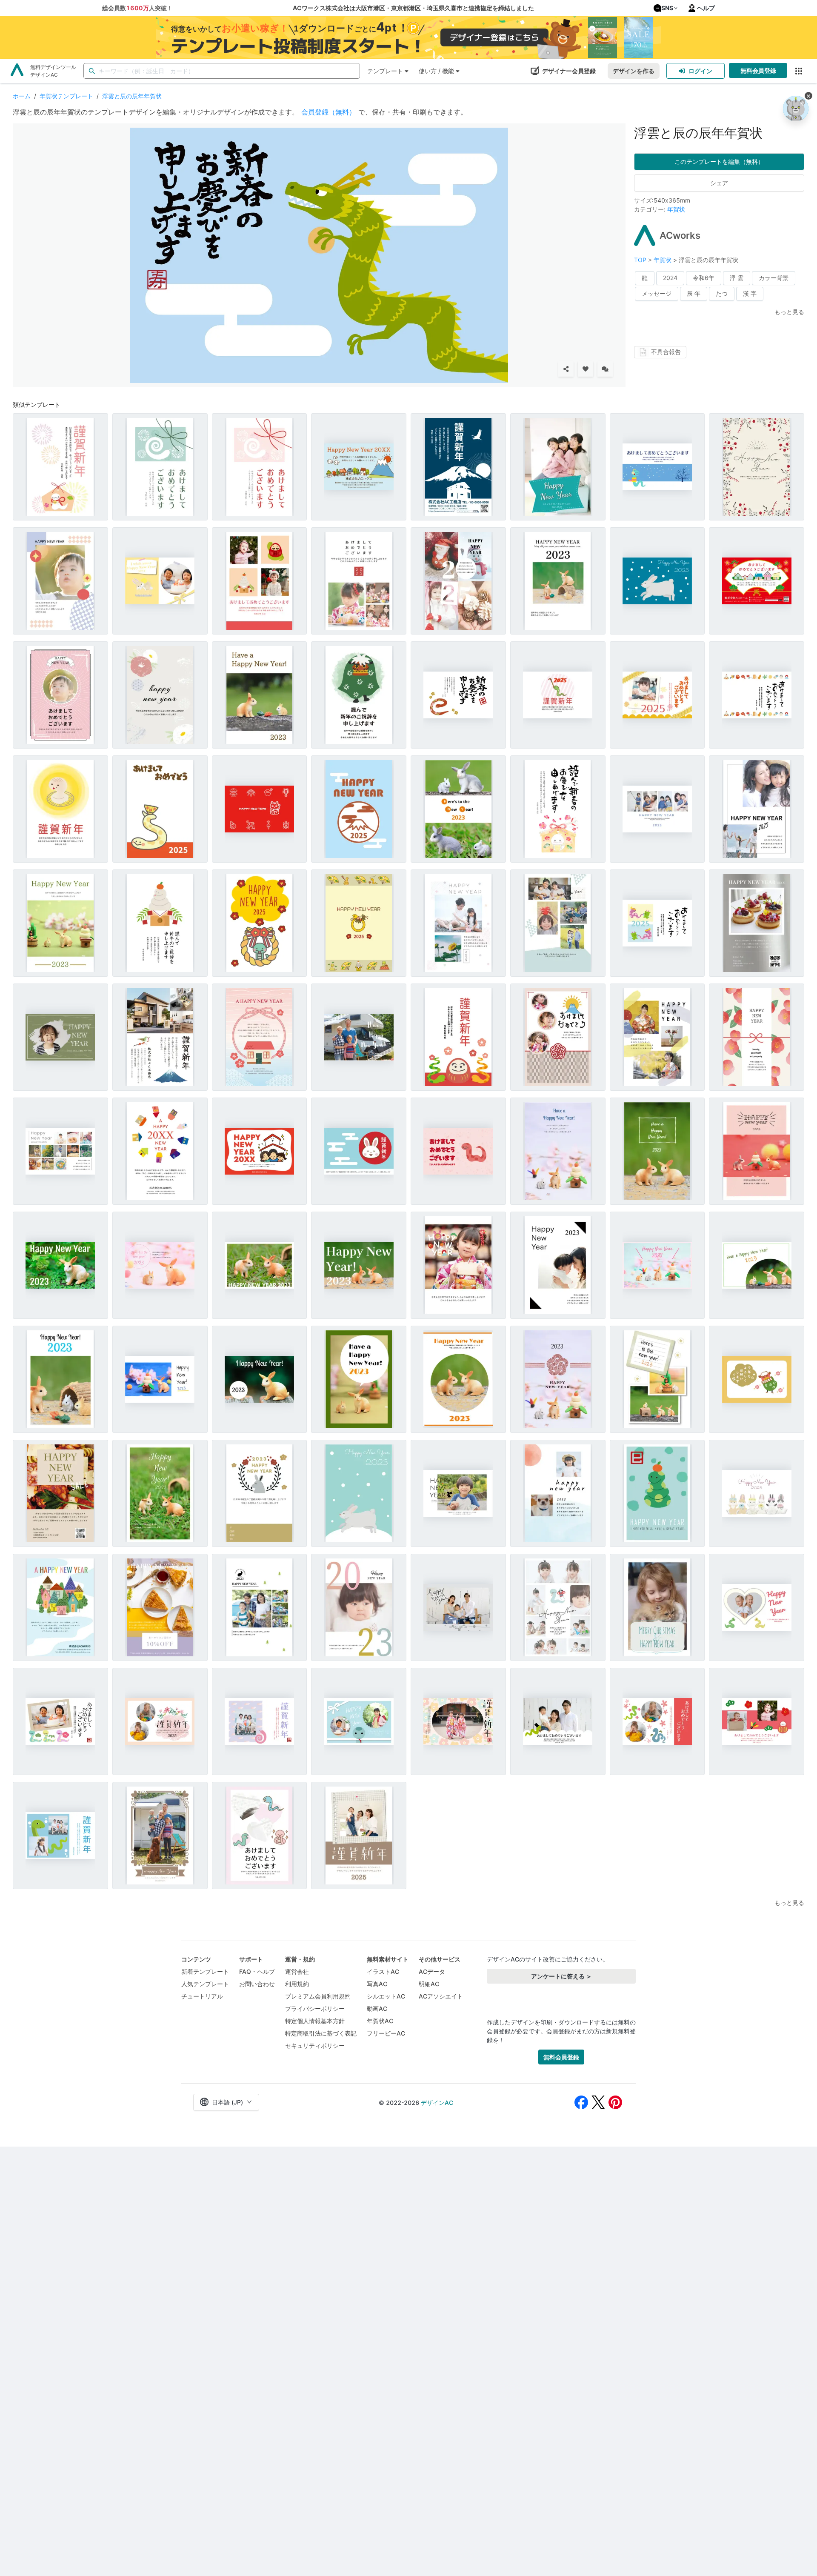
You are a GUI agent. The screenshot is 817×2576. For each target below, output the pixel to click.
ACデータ (432, 1971)
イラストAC (383, 1971)
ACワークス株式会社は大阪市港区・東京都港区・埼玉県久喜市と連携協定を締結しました (413, 8)
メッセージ (657, 293)
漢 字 (750, 293)
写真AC (377, 1984)
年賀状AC (380, 2021)
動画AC (377, 2008)
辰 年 (694, 293)
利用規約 (297, 1984)
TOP (641, 260)
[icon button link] (798, 71)
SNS (667, 8)
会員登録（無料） (329, 112)
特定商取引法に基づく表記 (321, 2033)
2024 (670, 278)
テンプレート (385, 71)
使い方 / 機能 (436, 71)
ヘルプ (706, 8)
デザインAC (437, 2103)
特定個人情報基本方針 (315, 2021)
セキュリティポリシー (315, 2046)
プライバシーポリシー (315, 2008)
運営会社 (297, 1971)
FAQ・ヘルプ (257, 1971)
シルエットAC (386, 1996)
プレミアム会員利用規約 (318, 1996)
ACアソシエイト (441, 1996)
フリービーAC (386, 2033)
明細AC (429, 1984)
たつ (722, 293)
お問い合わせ (257, 1984)
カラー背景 (774, 278)
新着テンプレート (205, 1971)
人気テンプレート (205, 1984)
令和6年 (704, 278)
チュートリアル (202, 1996)
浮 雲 (737, 278)
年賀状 (676, 209)
